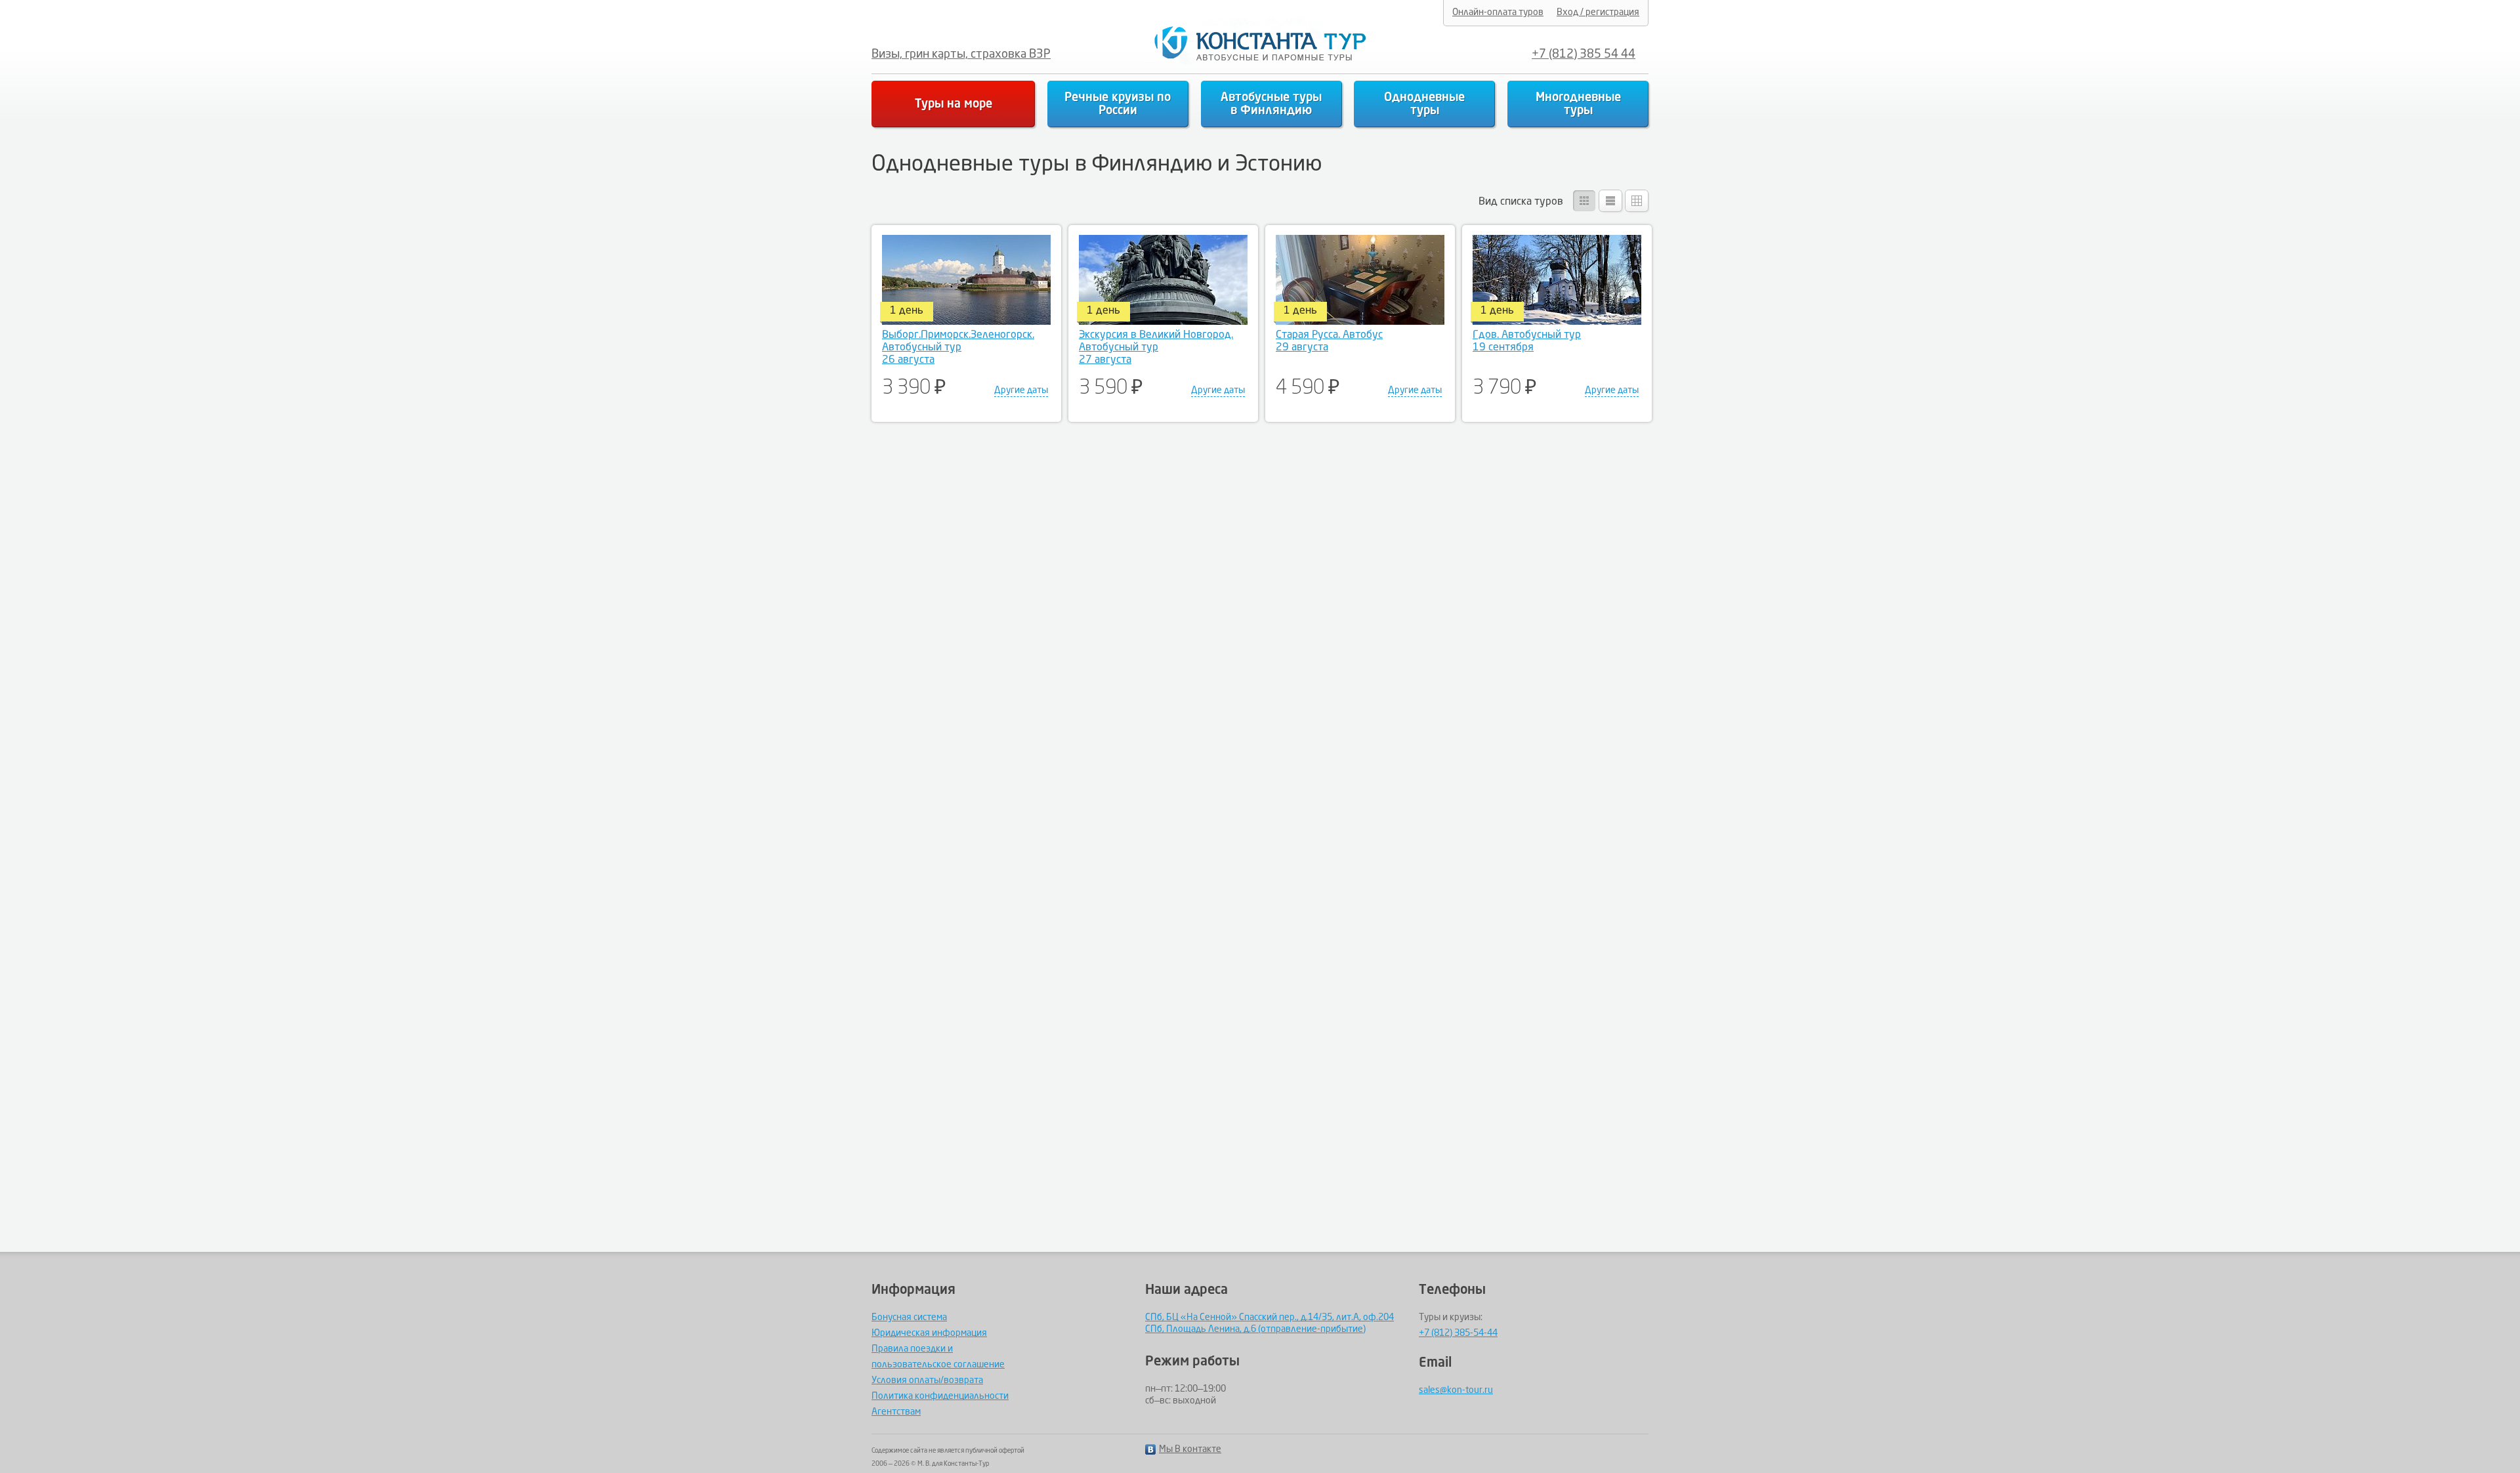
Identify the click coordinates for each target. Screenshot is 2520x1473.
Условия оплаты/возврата (927, 1380)
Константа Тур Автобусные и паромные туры (1256, 44)
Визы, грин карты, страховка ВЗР (961, 54)
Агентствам (896, 1412)
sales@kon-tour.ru (1456, 1390)
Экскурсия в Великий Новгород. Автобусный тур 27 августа (1156, 348)
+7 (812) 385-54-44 (1458, 1333)
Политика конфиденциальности (940, 1396)
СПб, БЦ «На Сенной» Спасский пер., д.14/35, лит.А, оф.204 (1270, 1317)
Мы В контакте (1190, 1449)
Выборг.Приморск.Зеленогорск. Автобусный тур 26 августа (958, 348)
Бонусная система (909, 1317)
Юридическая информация (929, 1333)
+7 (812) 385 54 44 (1584, 54)
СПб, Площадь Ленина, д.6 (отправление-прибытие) (1255, 1329)
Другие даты (1021, 390)
